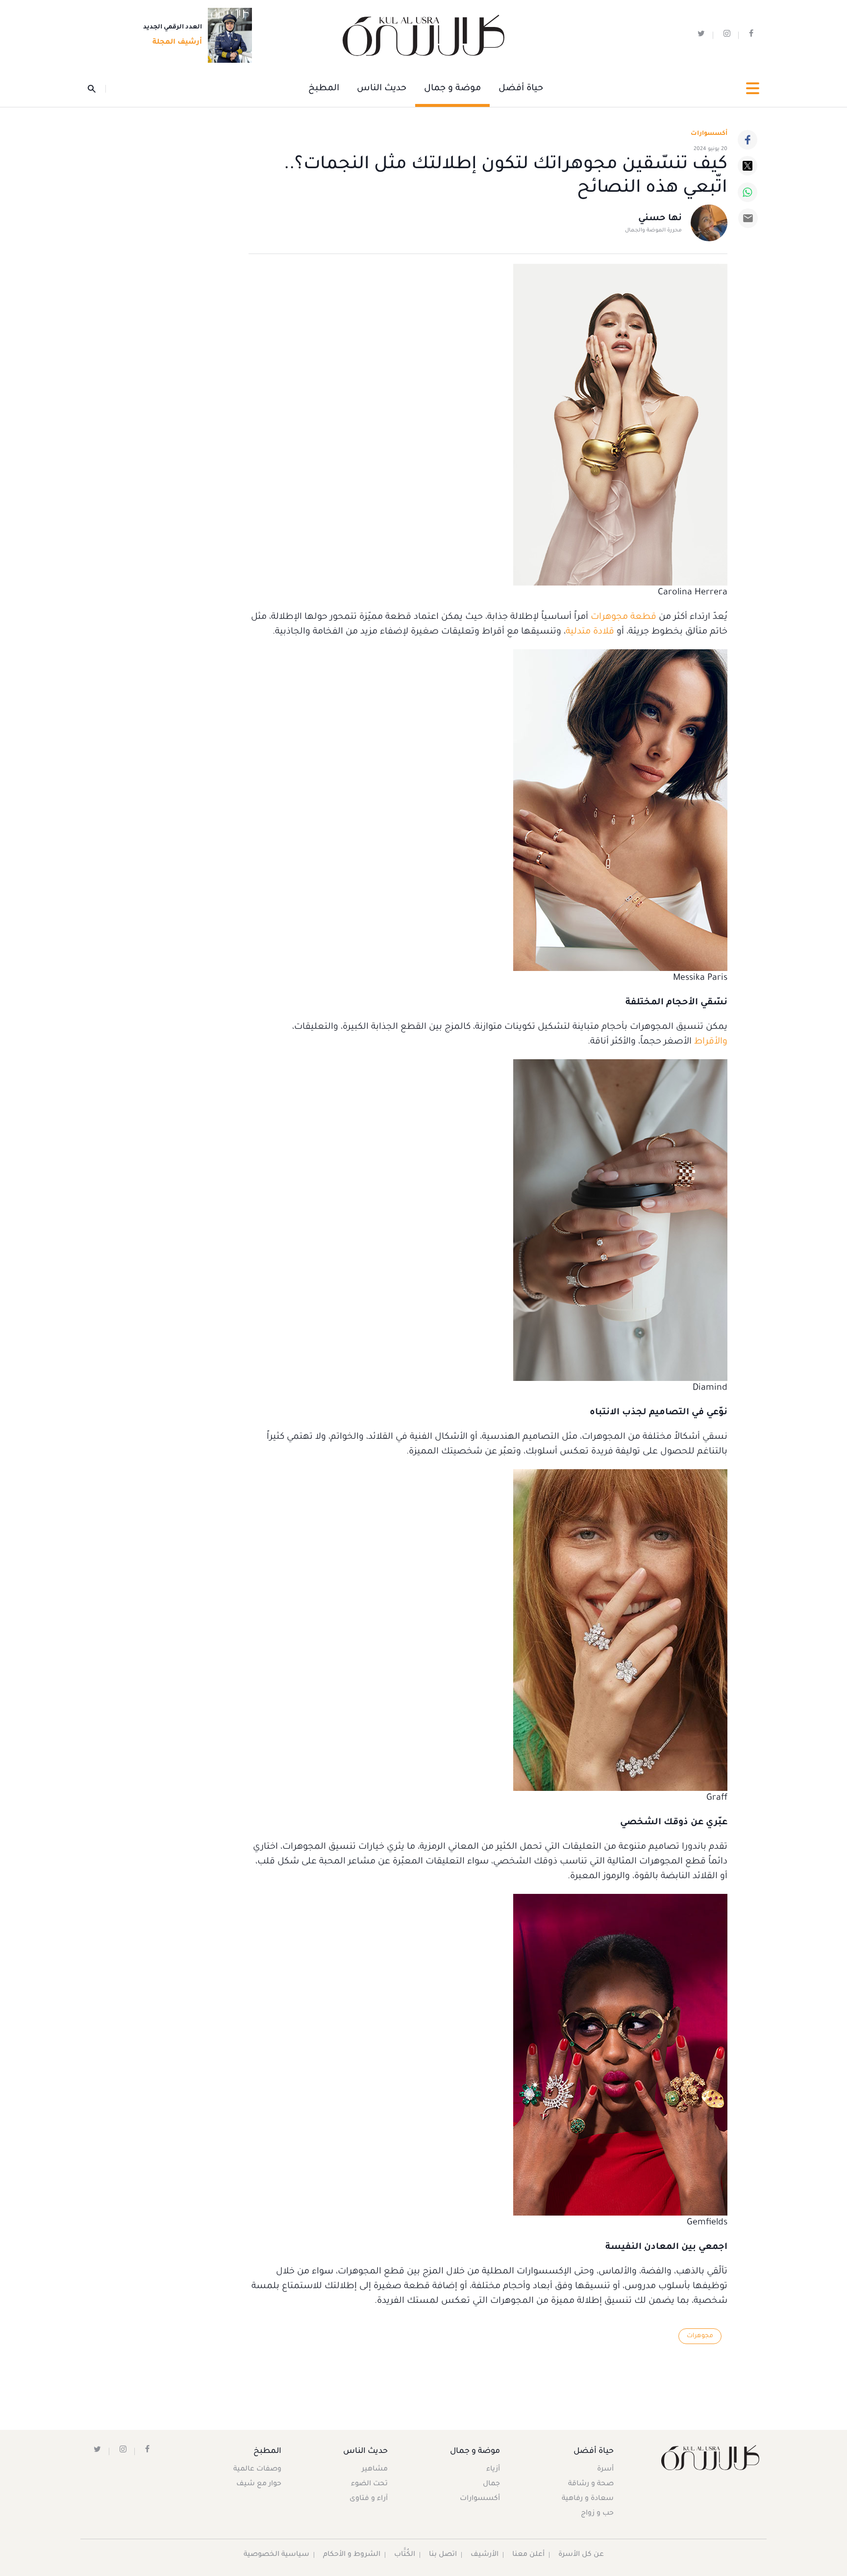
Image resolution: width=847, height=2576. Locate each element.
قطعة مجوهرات (623, 617)
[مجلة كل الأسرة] (710, 2458)
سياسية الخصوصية (276, 2555)
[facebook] (751, 36)
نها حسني (660, 219)
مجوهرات (700, 2336)
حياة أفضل (521, 89)
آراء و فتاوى (369, 2499)
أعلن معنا (528, 2555)
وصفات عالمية (257, 2470)
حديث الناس (382, 89)
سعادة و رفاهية (588, 2499)
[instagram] (727, 36)
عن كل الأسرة (581, 2555)
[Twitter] (747, 166)
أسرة (605, 2470)
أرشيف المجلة (177, 43)
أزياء (493, 2470)
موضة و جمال (452, 89)
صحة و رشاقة (591, 2484)
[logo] (423, 36)
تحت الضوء (369, 2484)
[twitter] (701, 36)
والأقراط (711, 1042)
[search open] (97, 89)
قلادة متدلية (590, 632)
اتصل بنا (443, 2555)
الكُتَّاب (405, 2555)
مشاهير (375, 2470)
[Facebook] (747, 140)
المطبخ (324, 89)
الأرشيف (485, 2555)
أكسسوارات (709, 134)
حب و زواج (597, 2514)
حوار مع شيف (259, 2484)
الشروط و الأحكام (352, 2555)
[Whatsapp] (747, 192)
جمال (491, 2484)
